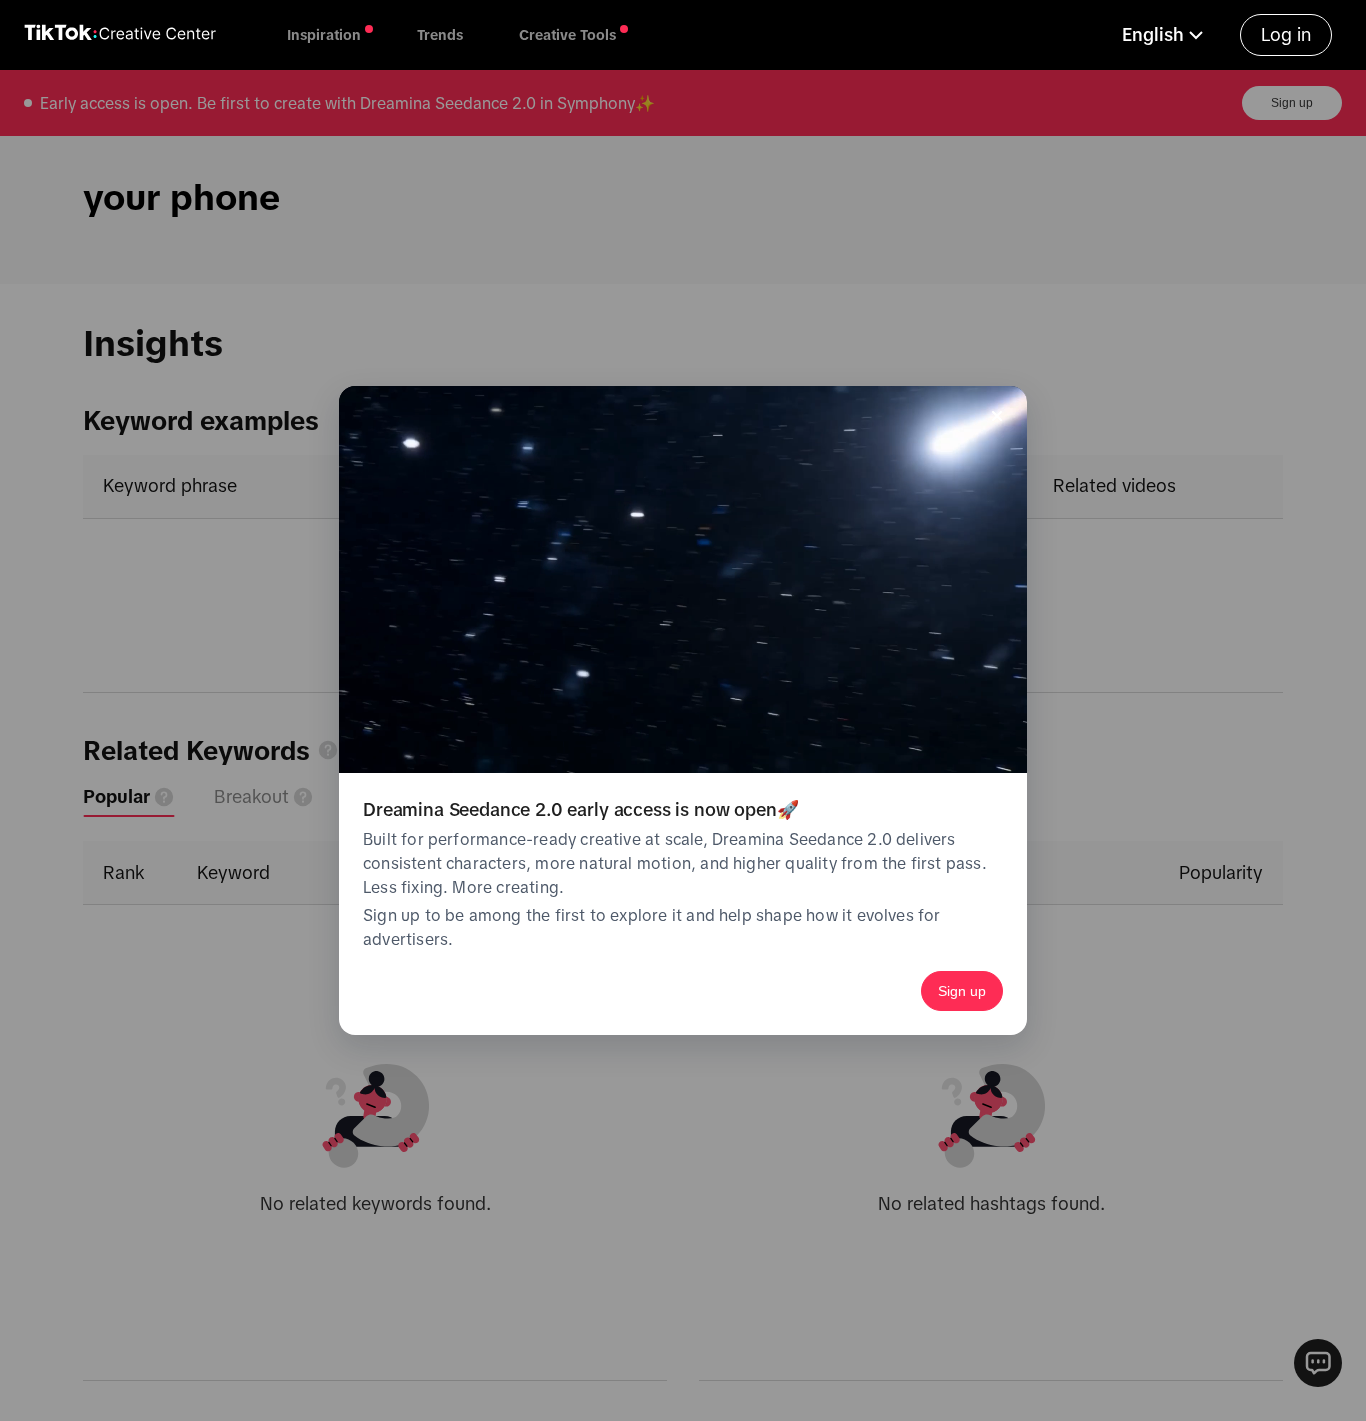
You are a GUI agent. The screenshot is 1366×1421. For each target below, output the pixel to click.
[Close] (997, 416)
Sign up (962, 991)
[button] (1165, 35)
